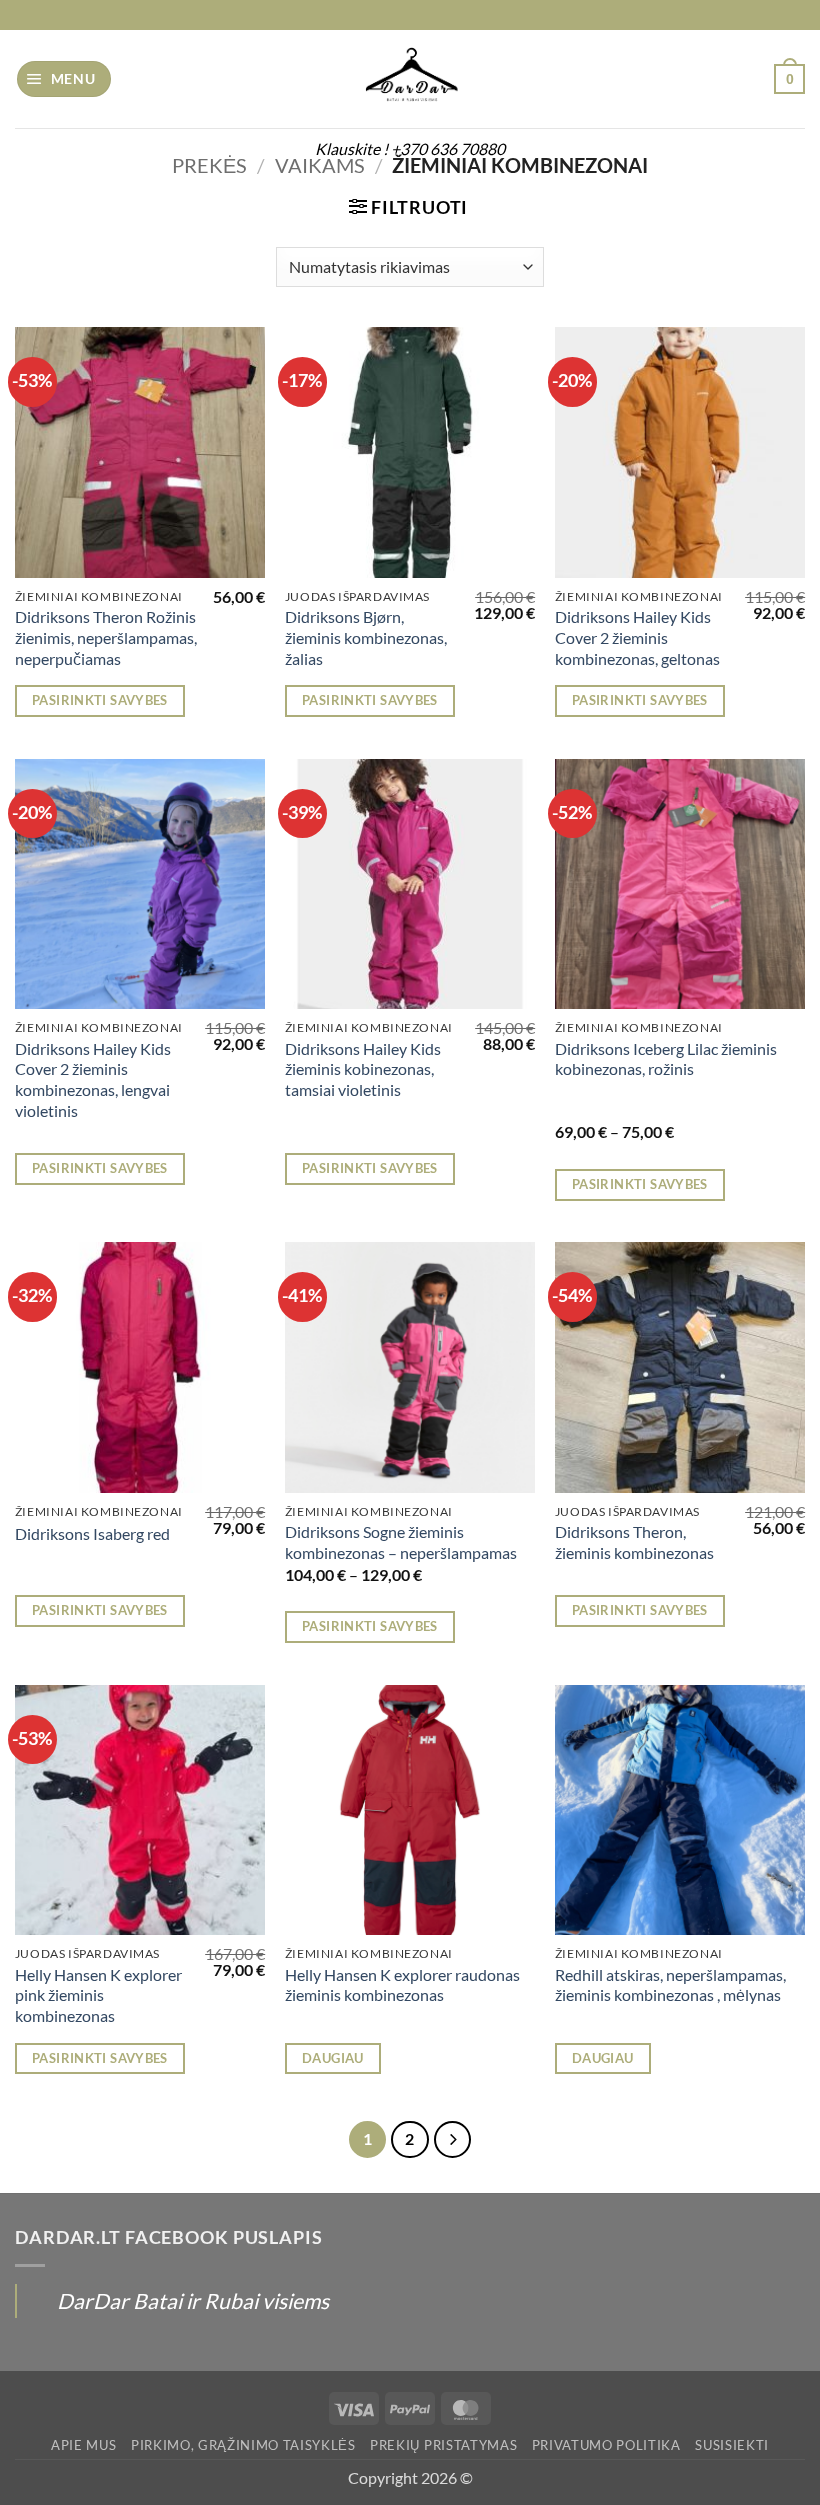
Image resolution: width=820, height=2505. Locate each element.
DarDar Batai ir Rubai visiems (193, 2300)
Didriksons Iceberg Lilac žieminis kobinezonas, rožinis (666, 1059)
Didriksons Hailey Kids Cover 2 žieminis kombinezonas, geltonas (637, 637)
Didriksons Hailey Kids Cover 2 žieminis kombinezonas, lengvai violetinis (93, 1079)
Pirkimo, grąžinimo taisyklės (243, 2445)
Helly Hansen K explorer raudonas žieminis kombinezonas (402, 1985)
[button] (64, 79)
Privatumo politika (606, 2445)
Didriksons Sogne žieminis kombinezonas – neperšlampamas (401, 1542)
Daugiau (333, 2058)
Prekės (209, 165)
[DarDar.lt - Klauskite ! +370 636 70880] (410, 79)
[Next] (452, 2139)
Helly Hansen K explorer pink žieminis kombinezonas (98, 1995)
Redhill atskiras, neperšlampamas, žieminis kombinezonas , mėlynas (670, 1985)
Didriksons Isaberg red (92, 1533)
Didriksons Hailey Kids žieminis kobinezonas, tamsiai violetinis (363, 1069)
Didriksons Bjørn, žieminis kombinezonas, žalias (366, 637)
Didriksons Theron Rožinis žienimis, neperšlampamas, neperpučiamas (106, 637)
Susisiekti (732, 2445)
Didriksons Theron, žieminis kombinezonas (634, 1542)
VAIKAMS (320, 165)
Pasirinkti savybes (100, 700)
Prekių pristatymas (443, 2445)
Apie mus (83, 2445)
